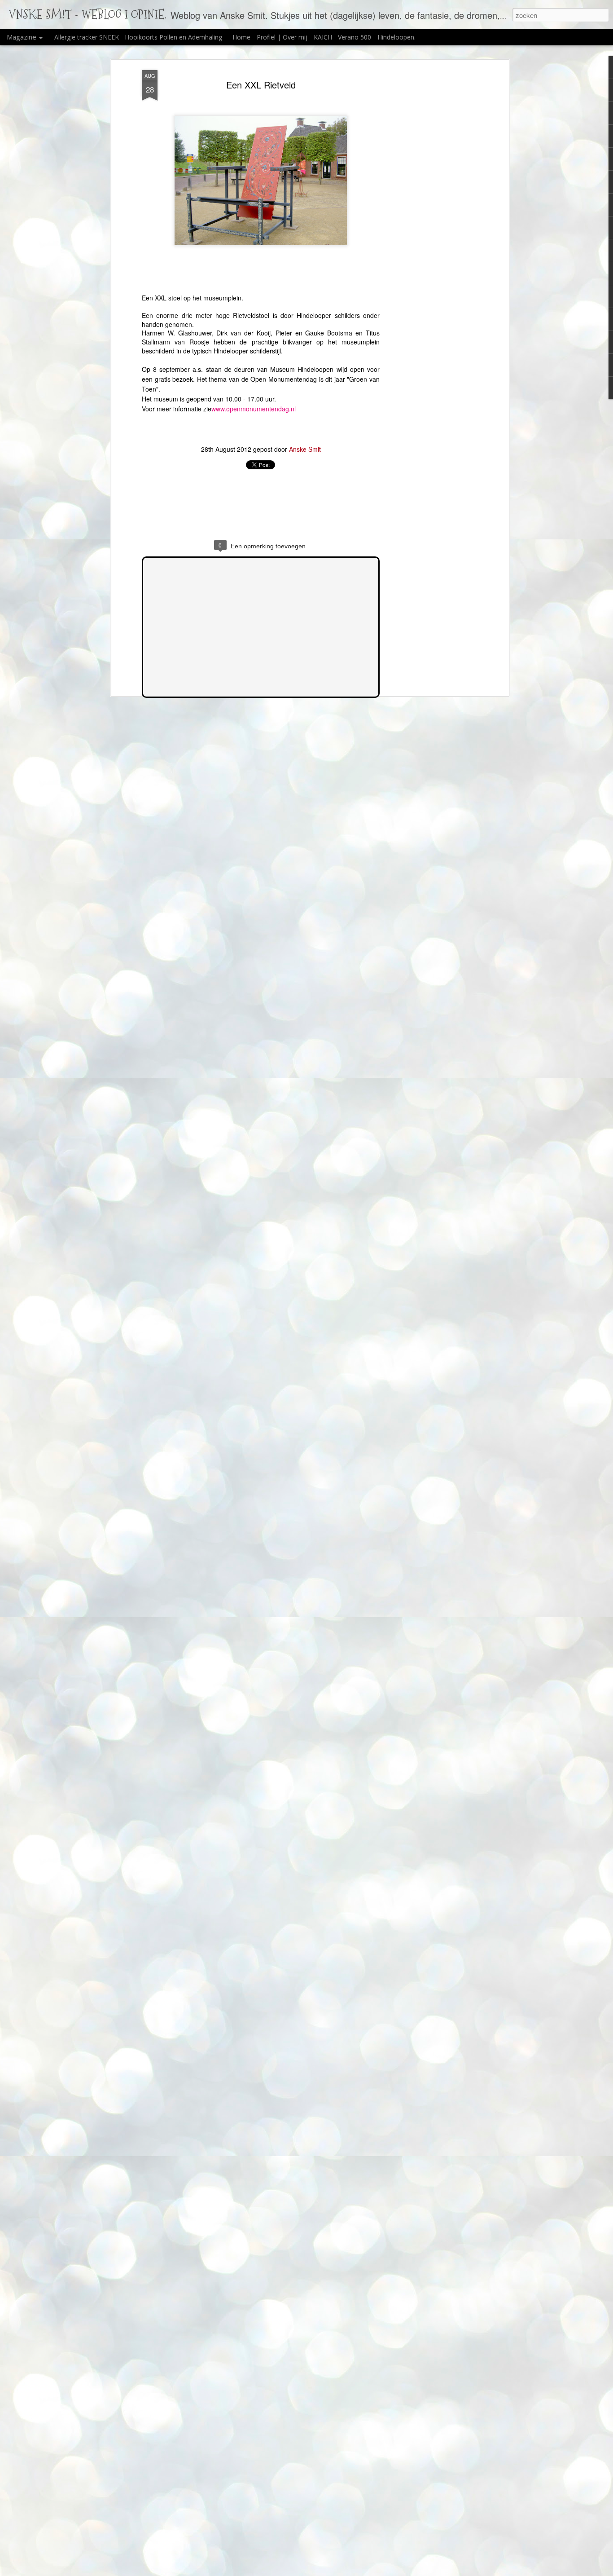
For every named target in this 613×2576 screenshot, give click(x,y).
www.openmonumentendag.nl (254, 409)
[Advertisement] (429, 212)
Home (241, 37)
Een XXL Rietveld (261, 85)
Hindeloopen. (396, 37)
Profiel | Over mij (282, 37)
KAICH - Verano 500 (342, 37)
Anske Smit (305, 449)
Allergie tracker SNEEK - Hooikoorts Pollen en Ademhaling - (141, 37)
